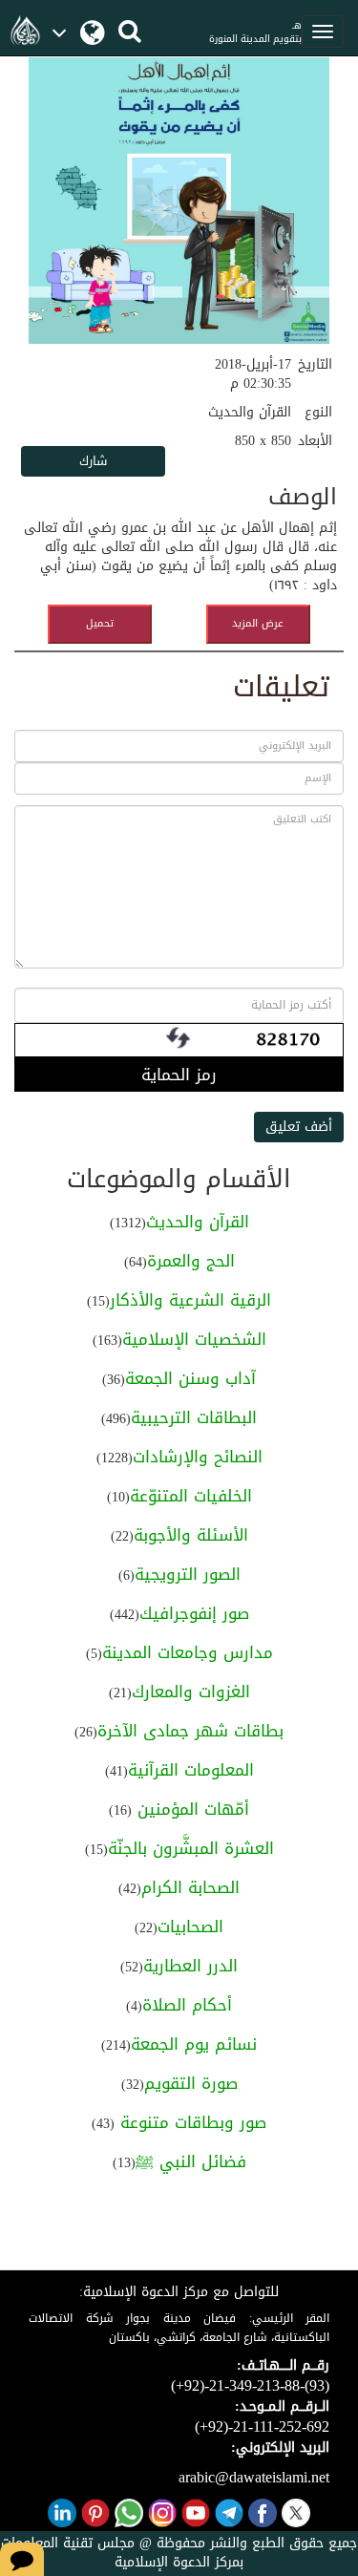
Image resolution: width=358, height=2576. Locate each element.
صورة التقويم (191, 2083)
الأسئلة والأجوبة (191, 1535)
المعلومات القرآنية (191, 1770)
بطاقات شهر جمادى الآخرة (190, 1731)
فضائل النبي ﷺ (191, 2161)
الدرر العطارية (190, 1966)
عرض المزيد (258, 623)
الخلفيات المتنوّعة (191, 1496)
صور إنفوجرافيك (194, 1613)
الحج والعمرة (191, 1261)
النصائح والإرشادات (198, 1457)
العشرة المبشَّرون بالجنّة (191, 1848)
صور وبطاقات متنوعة (190, 2122)
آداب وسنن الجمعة (190, 1378)
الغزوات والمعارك (191, 1692)
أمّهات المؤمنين (190, 1809)
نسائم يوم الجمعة (194, 2044)
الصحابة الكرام (190, 1887)
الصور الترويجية (188, 1574)
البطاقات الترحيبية (194, 1417)
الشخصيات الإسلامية (194, 1339)
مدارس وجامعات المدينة (188, 1652)
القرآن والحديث (198, 1222)
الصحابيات (190, 1927)
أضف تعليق (299, 1127)
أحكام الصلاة (187, 2005)
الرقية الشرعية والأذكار (190, 1300)
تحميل (100, 623)
